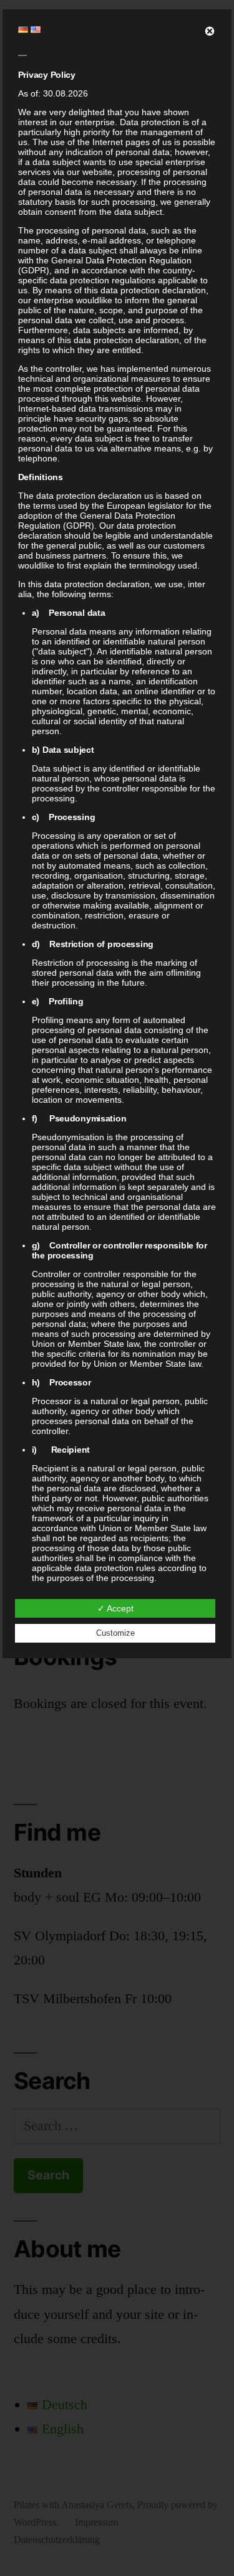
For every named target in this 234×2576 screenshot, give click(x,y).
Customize (115, 1633)
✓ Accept (115, 1608)
